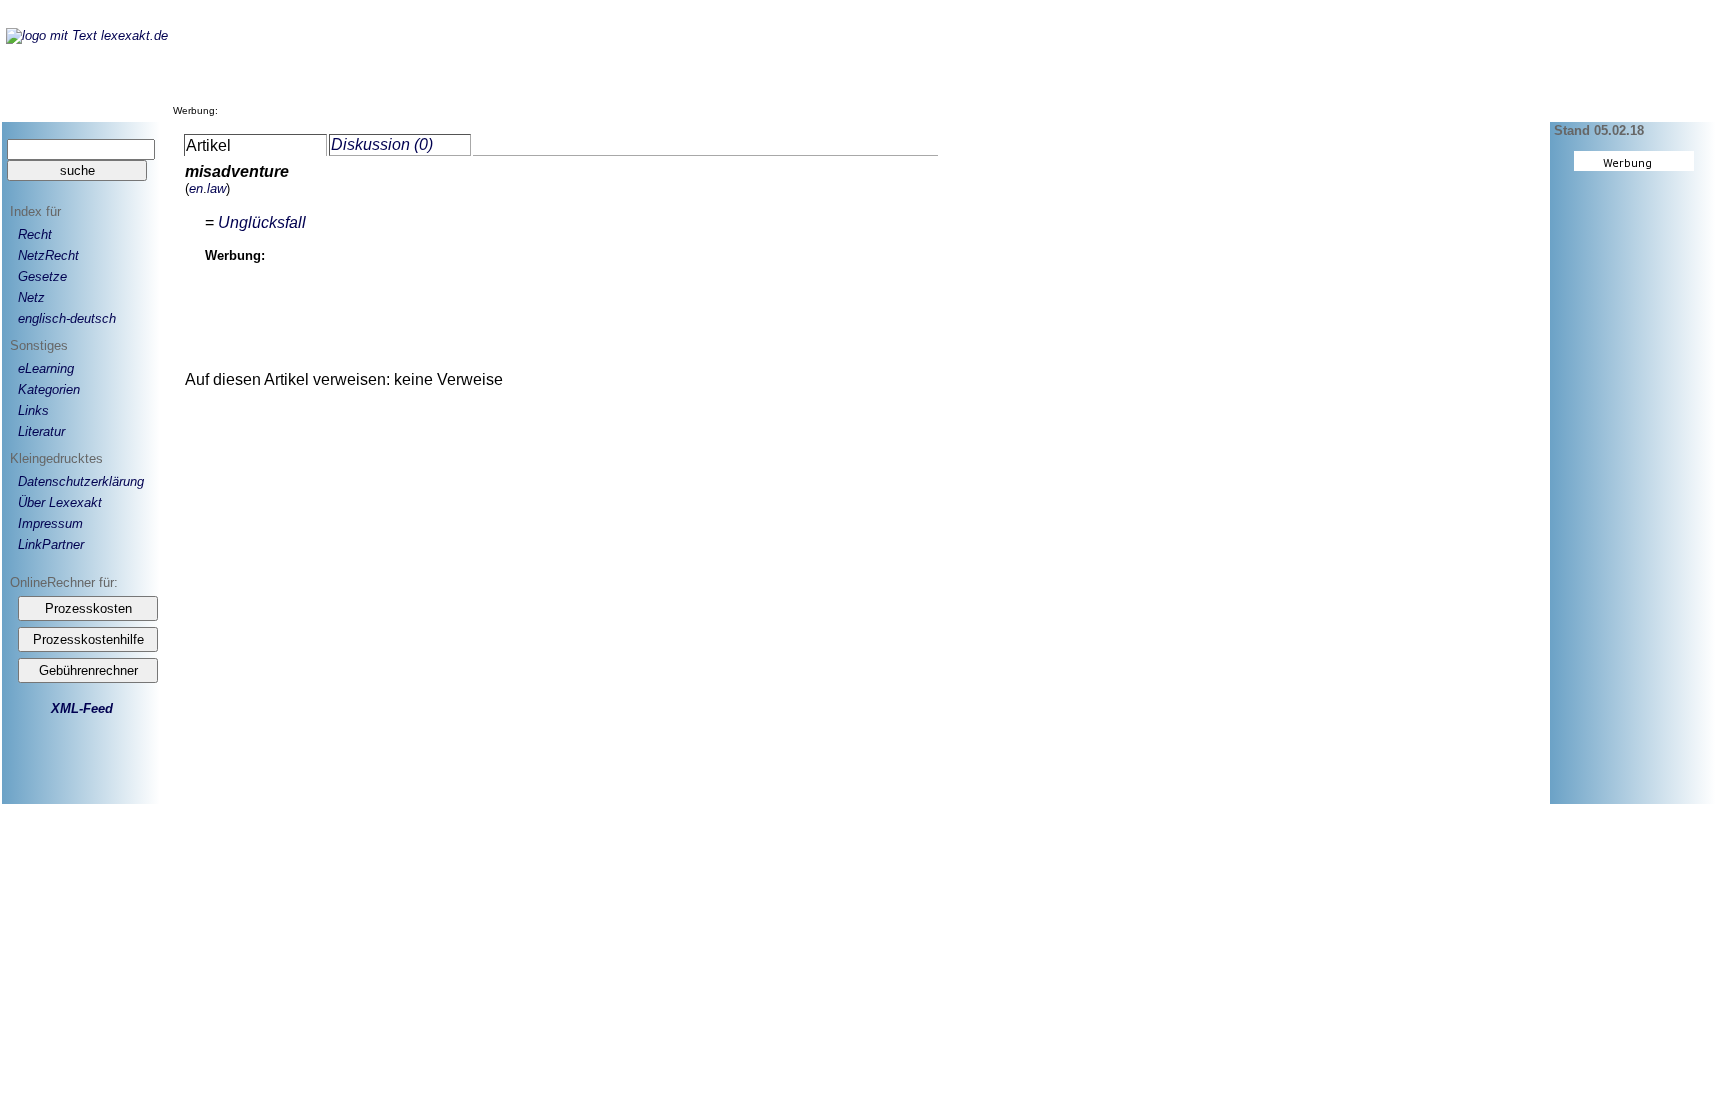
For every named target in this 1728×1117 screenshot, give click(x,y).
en (196, 188)
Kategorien (49, 389)
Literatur (41, 431)
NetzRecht (48, 255)
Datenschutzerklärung (81, 481)
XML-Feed (82, 708)
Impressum (50, 523)
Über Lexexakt (60, 502)
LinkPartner (51, 544)
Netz (31, 297)
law (216, 188)
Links (33, 410)
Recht (35, 234)
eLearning (46, 368)
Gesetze (42, 276)
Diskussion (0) (382, 144)
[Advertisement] (587, 69)
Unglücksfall (262, 222)
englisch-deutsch (67, 318)
